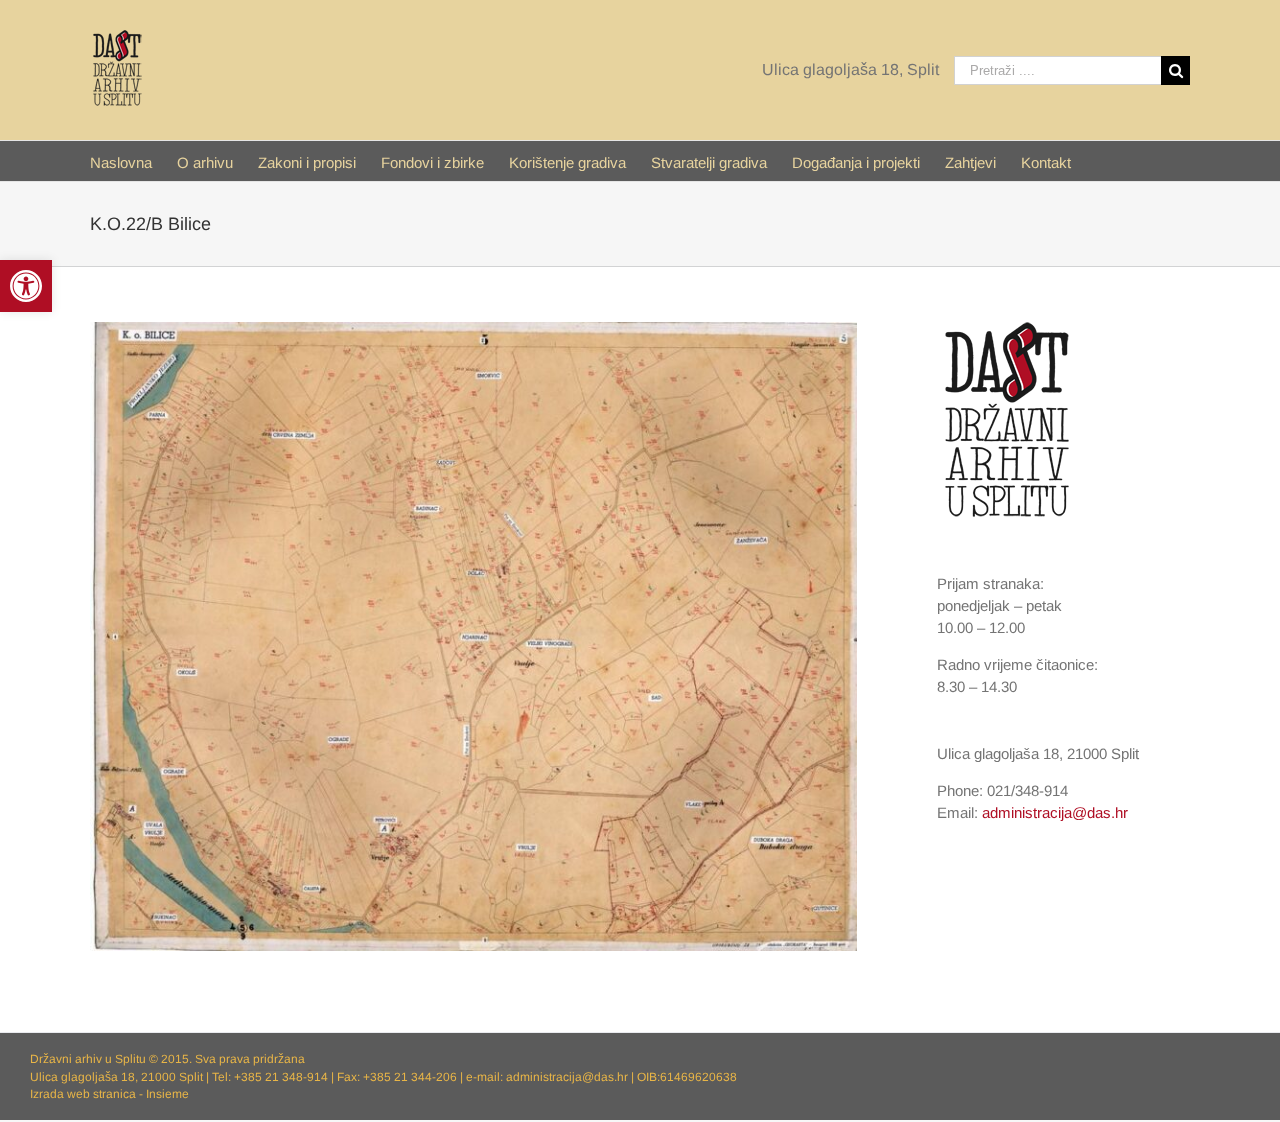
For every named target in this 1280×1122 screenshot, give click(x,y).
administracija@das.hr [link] (1055, 812)
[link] (26, 286)
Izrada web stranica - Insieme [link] (109, 1094)
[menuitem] (133, 161)
